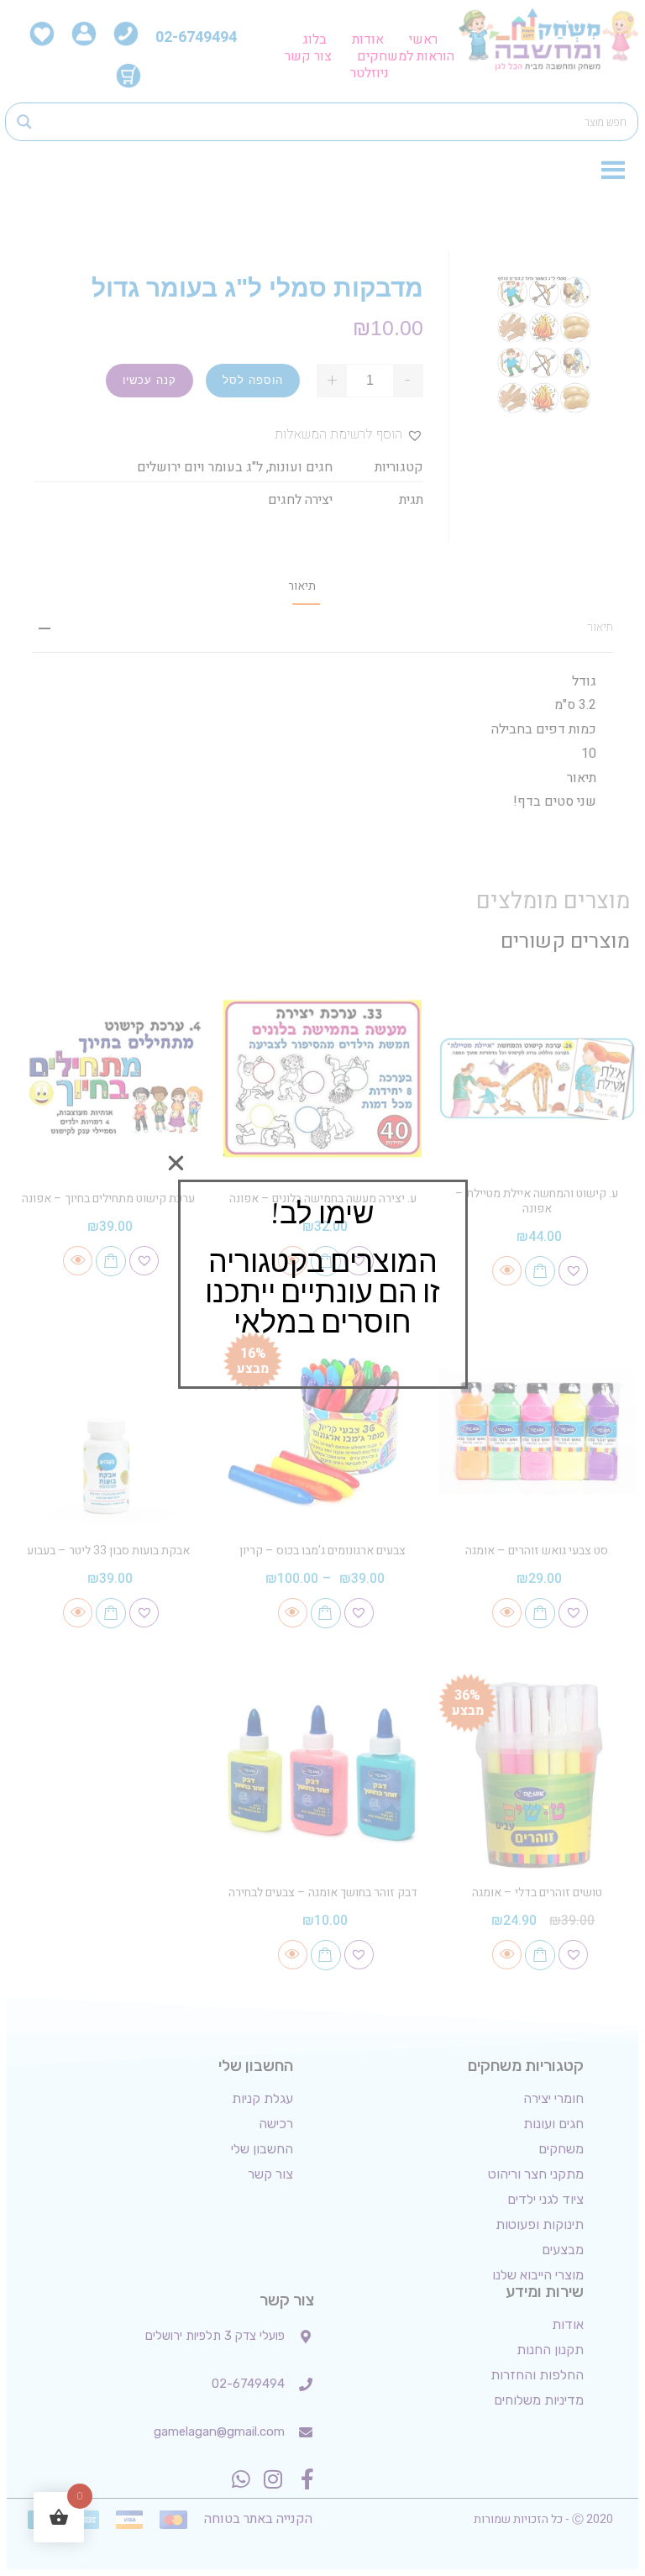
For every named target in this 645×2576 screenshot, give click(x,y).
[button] (176, 1163)
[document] (322, 1288)
